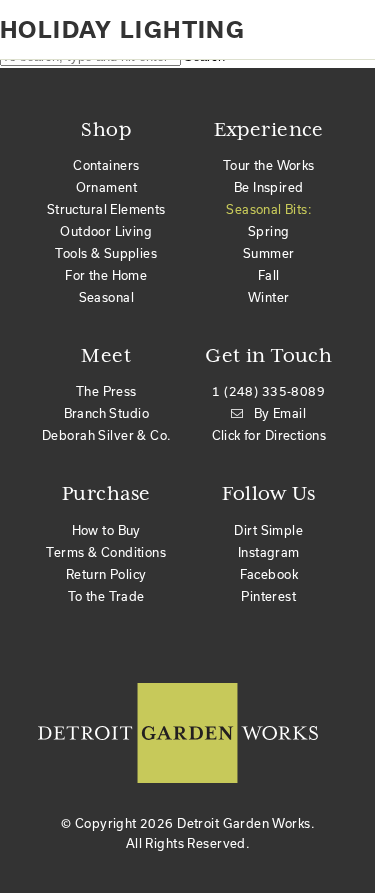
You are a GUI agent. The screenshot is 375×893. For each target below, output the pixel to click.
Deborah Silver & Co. (106, 435)
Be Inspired (269, 187)
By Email (280, 413)
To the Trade (106, 596)
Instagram (269, 552)
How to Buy (106, 530)
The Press (106, 391)
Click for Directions (269, 435)
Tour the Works (269, 165)
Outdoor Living (106, 231)
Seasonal (106, 297)
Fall (269, 275)
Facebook (269, 574)
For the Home (106, 275)
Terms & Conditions (106, 552)
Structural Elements (106, 209)
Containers (106, 165)
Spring (269, 231)
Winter (269, 297)
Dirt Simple (268, 530)
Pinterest (268, 596)
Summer (269, 253)
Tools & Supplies (106, 253)
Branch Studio (106, 413)
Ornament (106, 187)
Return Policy (106, 574)
